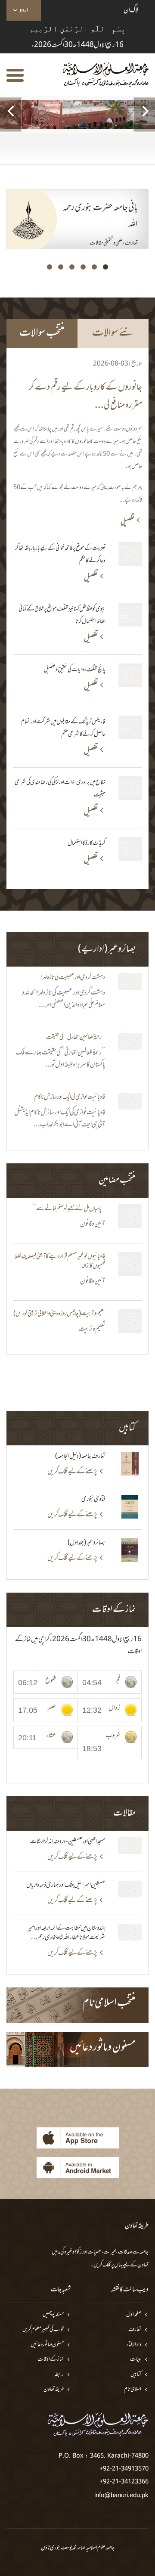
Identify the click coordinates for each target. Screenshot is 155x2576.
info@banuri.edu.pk (121, 2495)
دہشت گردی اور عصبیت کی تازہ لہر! (73, 978)
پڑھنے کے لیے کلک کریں (72, 1472)
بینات (136, 2360)
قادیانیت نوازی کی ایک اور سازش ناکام (70, 1097)
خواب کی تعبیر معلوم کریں (43, 2330)
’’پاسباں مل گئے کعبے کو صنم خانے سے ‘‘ (69, 1209)
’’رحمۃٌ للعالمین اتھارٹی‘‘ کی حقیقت (76, 1038)
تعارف (135, 2330)
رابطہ (59, 2375)
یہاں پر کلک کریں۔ (107, 2265)
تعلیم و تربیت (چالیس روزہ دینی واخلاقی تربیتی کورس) (59, 1314)
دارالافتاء (134, 2345)
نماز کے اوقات (51, 2360)
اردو (24, 10)
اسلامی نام (133, 2390)
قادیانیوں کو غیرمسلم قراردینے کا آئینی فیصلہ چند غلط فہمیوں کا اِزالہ (60, 1262)
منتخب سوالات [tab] (42, 333)
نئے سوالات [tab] (113, 333)
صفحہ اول (134, 2315)
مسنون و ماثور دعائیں (47, 2345)
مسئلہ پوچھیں (53, 2315)
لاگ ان (131, 10)
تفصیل (127, 522)
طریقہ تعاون (54, 2390)
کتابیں (136, 2375)
